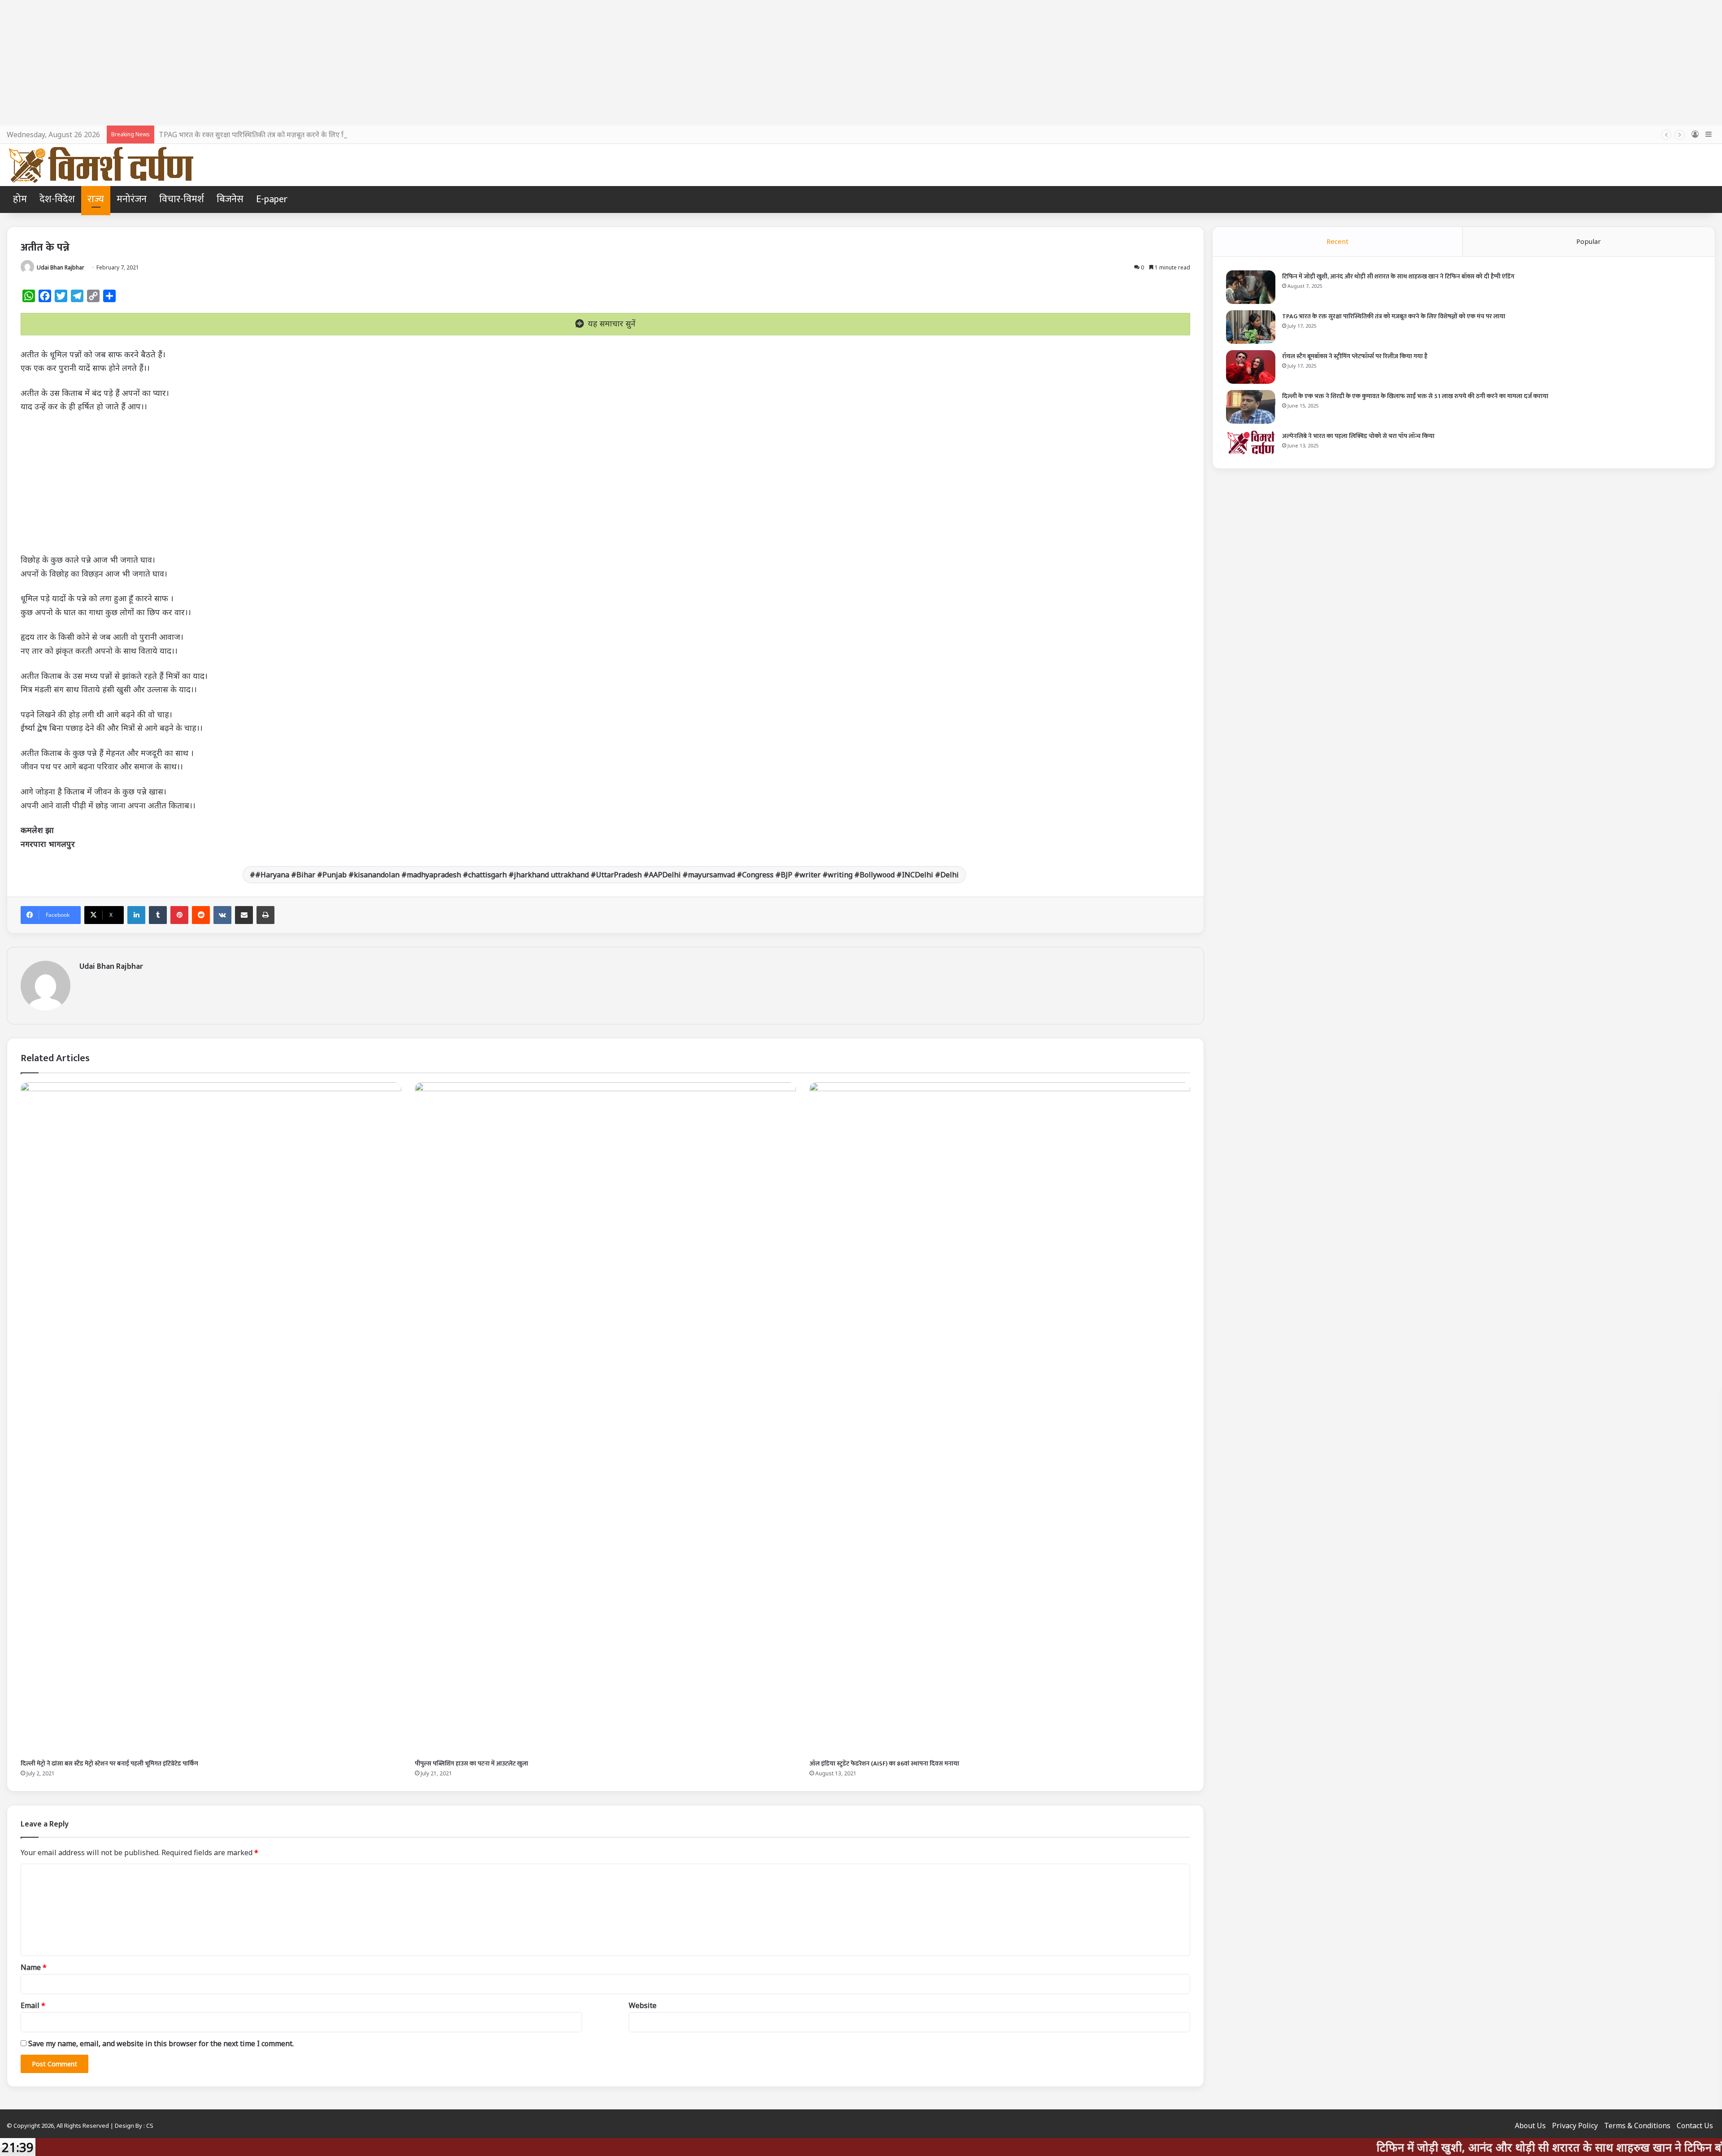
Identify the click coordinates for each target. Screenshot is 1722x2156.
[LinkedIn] (136, 915)
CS (150, 2126)
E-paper (272, 199)
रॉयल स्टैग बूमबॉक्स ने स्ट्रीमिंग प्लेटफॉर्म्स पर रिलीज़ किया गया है (1355, 356)
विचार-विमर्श (182, 199)
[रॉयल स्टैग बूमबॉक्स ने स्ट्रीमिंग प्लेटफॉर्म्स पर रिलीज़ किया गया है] (1251, 367)
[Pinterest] (179, 915)
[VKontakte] (222, 915)
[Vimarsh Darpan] (101, 165)
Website (643, 2005)
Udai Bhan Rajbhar (61, 267)
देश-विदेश (57, 199)
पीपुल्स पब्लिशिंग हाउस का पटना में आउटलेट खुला (472, 1763)
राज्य (96, 199)
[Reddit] (201, 915)
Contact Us (1695, 2126)
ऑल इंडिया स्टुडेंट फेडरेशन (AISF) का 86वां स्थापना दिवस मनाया (884, 1763)
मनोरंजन (132, 199)
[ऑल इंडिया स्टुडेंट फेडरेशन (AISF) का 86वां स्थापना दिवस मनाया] (1000, 1419)
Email (33, 2005)
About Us (1530, 2126)
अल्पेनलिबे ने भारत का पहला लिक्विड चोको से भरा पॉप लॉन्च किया (1358, 436)
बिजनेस (230, 199)
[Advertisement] (861, 63)
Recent (1337, 241)
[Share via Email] (244, 915)
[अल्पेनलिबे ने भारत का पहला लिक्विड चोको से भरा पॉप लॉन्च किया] (1251, 442)
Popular (1589, 241)
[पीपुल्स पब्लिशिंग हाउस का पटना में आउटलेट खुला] (605, 1419)
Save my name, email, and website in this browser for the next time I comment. (161, 2043)
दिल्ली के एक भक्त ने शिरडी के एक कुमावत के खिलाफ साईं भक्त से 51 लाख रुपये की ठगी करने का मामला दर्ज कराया (1415, 396)
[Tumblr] (158, 915)
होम (20, 199)
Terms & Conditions (1637, 2126)
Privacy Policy (1575, 2126)
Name (34, 1967)
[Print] (265, 915)
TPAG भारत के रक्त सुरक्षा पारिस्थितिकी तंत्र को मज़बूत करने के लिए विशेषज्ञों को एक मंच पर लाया (288, 134)
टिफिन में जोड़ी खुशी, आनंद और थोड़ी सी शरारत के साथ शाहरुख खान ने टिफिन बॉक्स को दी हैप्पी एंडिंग (1398, 276)
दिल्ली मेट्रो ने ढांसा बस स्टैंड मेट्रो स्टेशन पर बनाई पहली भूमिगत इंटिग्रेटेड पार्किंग (109, 1763)
